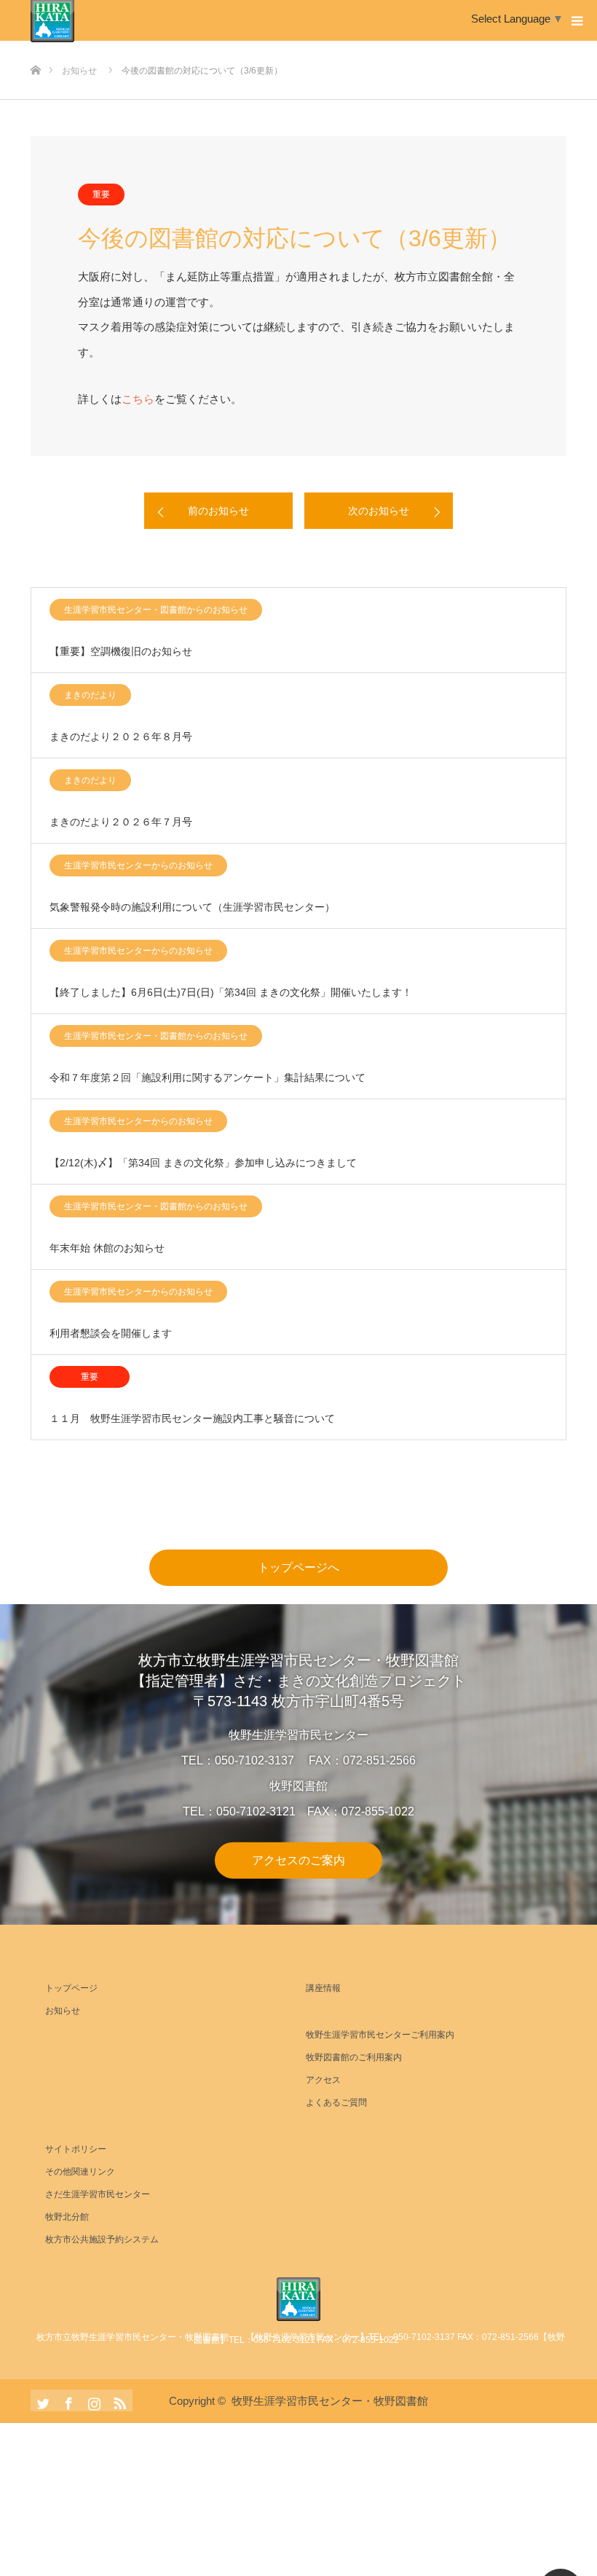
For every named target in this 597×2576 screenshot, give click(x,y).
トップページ (71, 1988)
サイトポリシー (76, 2149)
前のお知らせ (218, 511)
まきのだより (90, 695)
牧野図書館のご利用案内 (354, 2057)
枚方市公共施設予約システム (102, 2239)
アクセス (323, 2080)
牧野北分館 (67, 2217)
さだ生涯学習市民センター (98, 2194)
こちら (138, 399)
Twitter (41, 2400)
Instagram (92, 2400)
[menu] (577, 20)
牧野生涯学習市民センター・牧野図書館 (330, 2401)
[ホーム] (35, 46)
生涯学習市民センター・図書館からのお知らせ (156, 610)
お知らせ (63, 2011)
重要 (101, 195)
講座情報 (323, 1988)
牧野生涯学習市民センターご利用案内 (380, 2035)
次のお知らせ (379, 511)
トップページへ (298, 1567)
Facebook (67, 2400)
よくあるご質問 (336, 2102)
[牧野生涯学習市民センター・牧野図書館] (298, 2299)
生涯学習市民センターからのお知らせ (138, 865)
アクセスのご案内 (298, 1860)
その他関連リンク (80, 2172)
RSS (118, 2400)
